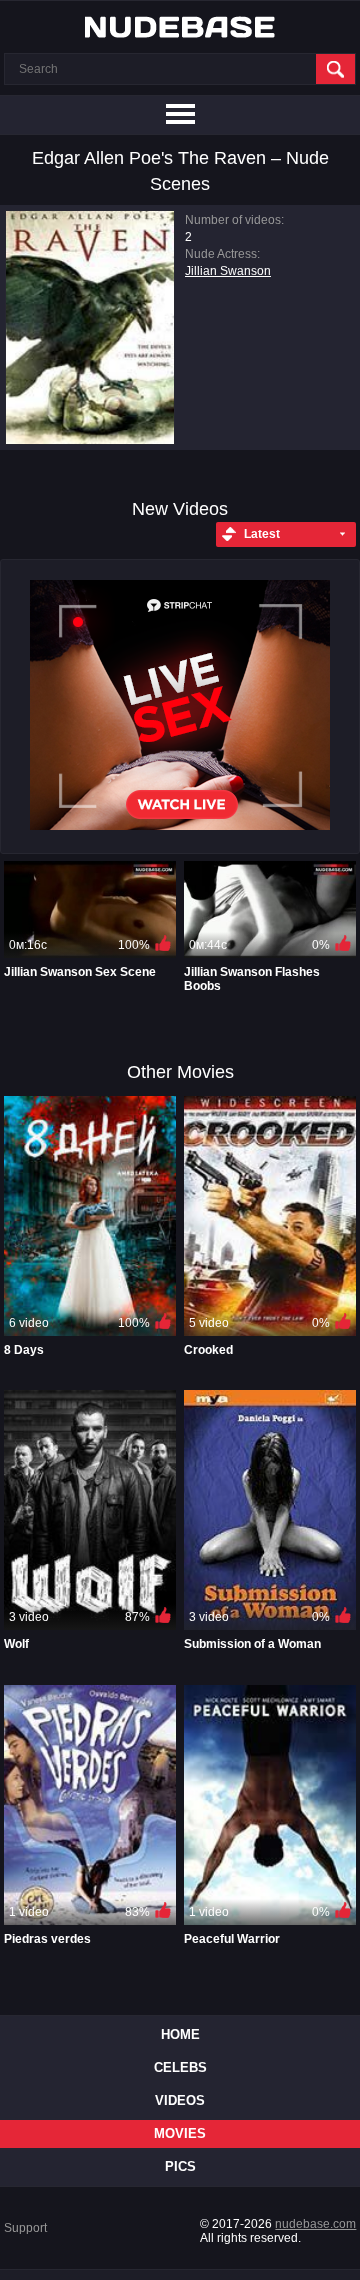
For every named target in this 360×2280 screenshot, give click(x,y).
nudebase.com (315, 2224)
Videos (180, 2100)
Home (180, 2034)
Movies (180, 2133)
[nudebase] (180, 27)
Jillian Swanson (228, 271)
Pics (180, 2166)
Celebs (180, 2067)
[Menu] (180, 115)
